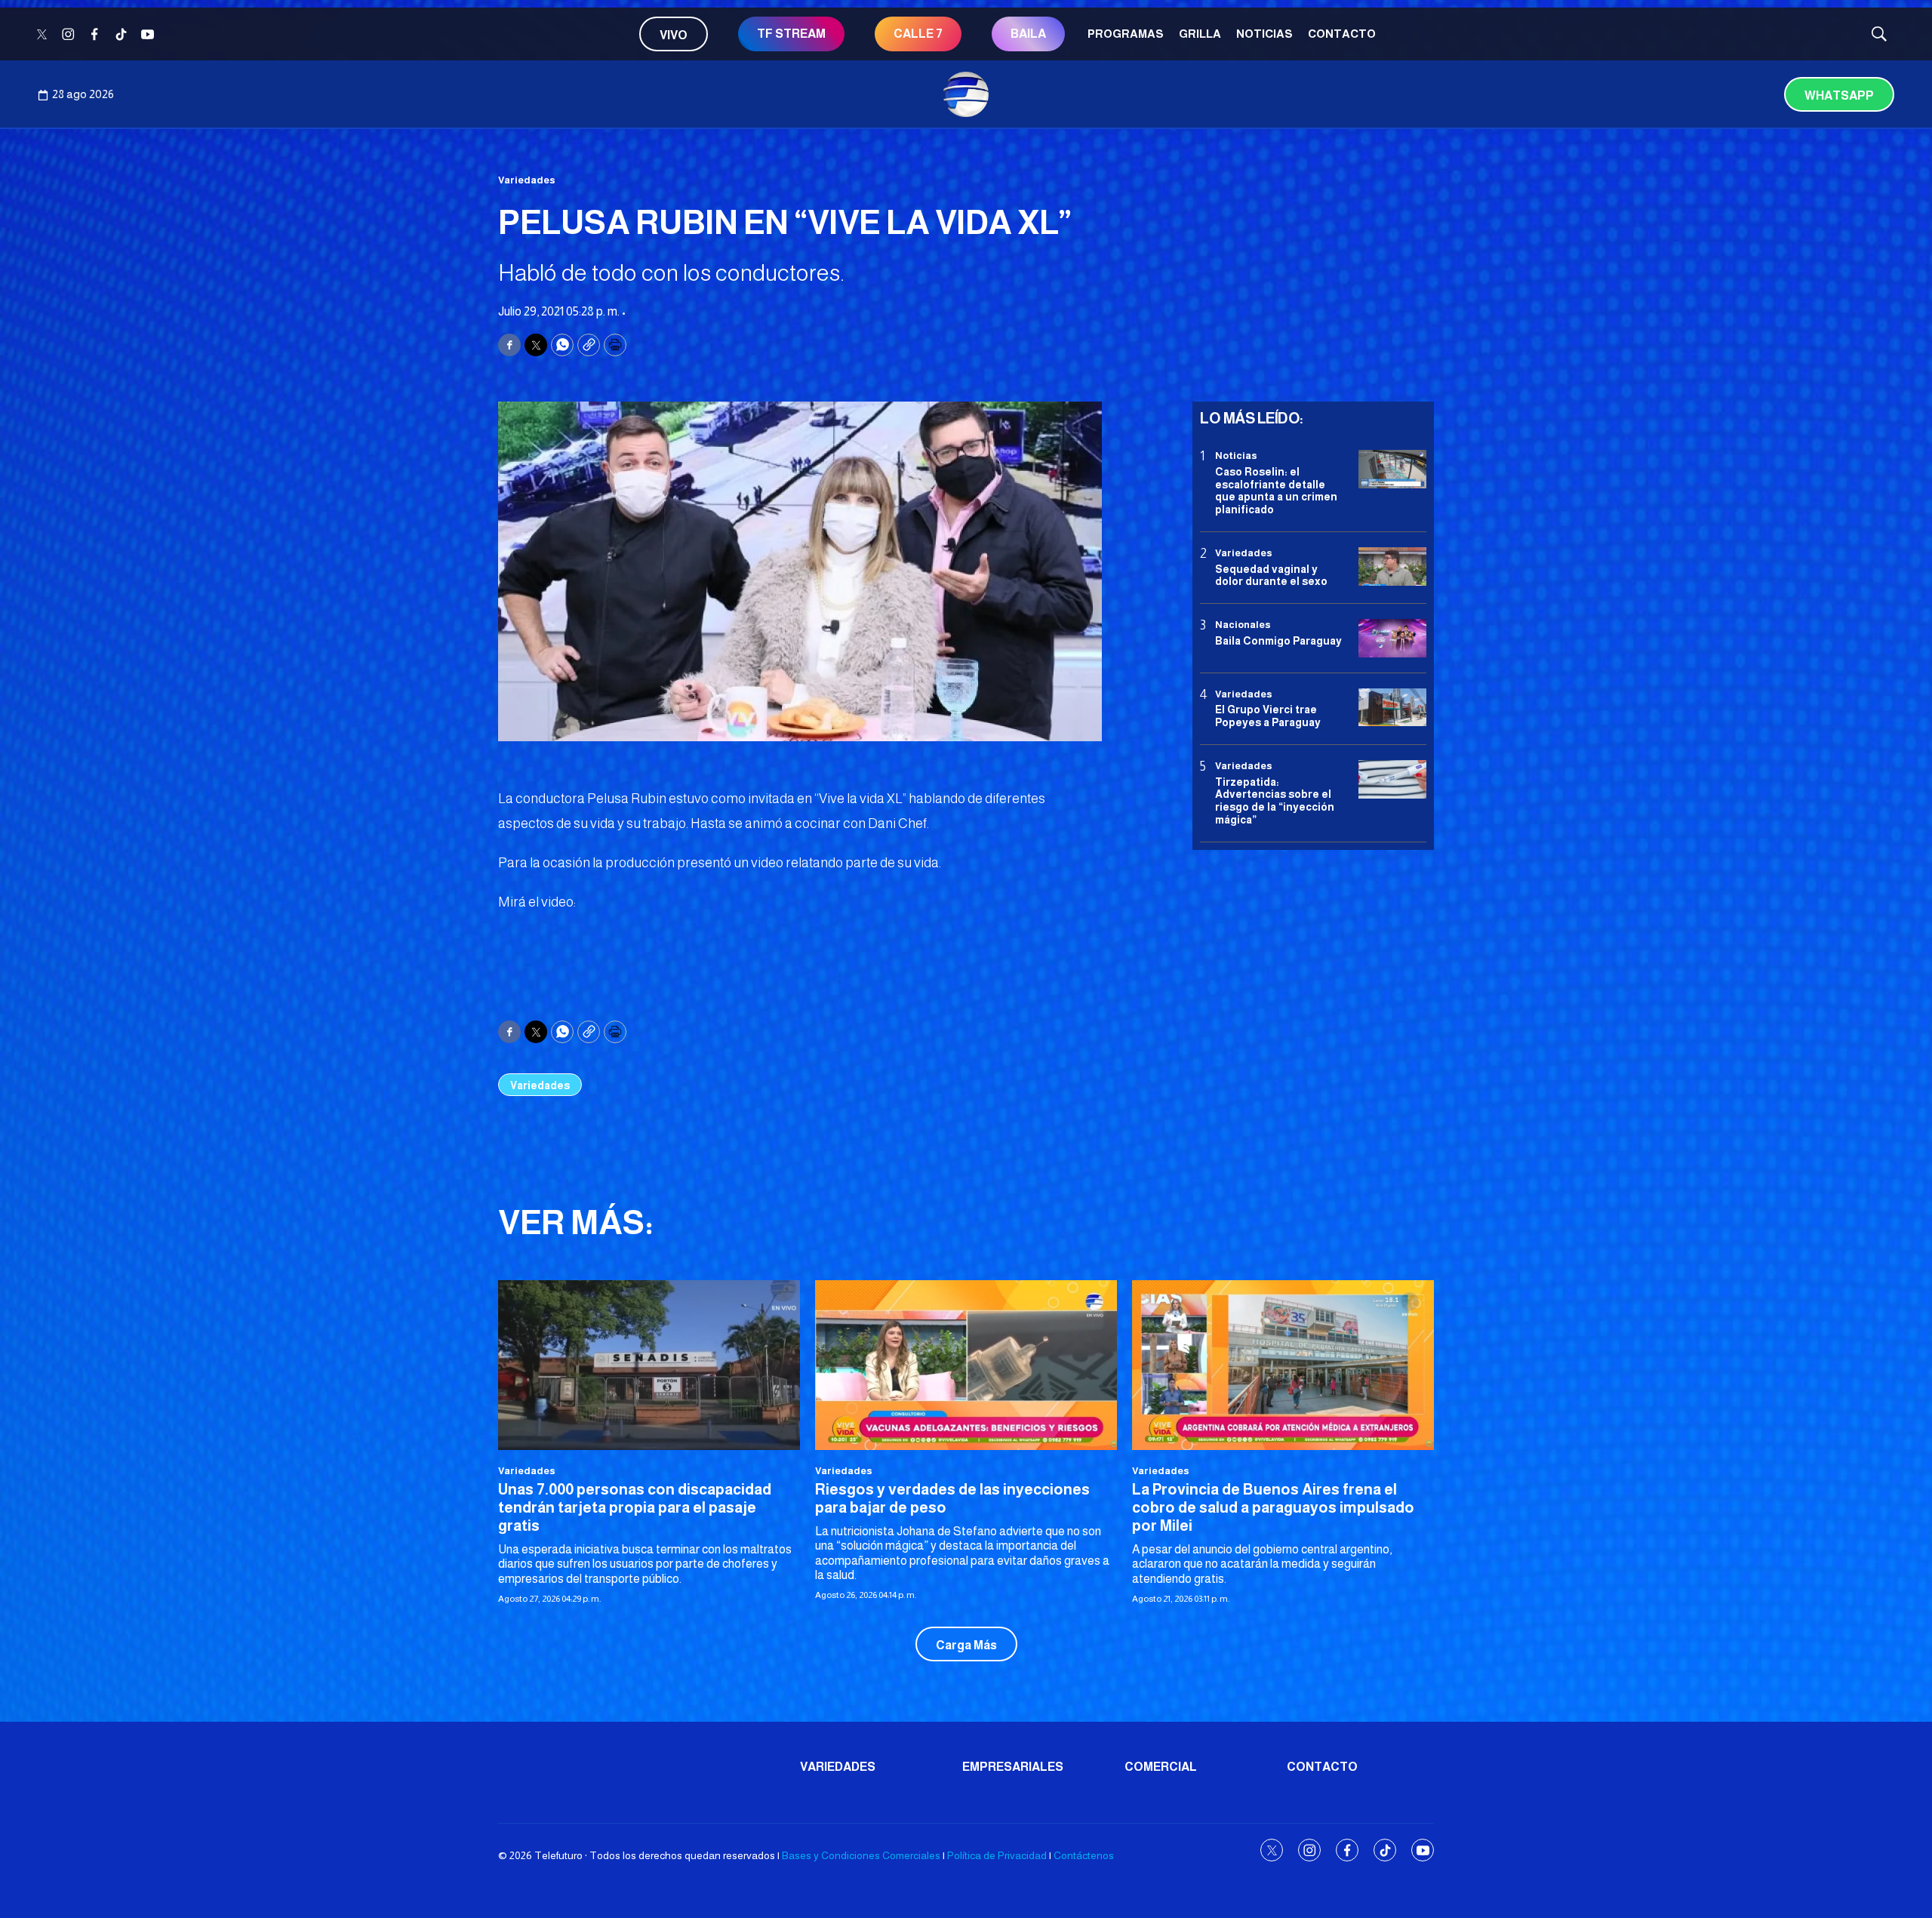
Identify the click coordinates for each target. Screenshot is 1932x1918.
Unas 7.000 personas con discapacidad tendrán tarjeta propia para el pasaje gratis (635, 1507)
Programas (1126, 34)
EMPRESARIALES (1013, 1767)
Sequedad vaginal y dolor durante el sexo (1271, 575)
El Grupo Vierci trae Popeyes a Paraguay (1268, 716)
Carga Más (966, 1645)
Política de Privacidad (997, 1855)
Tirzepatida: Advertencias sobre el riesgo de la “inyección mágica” (1275, 800)
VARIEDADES (838, 1767)
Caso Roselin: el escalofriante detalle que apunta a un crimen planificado (1276, 490)
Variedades (527, 180)
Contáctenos (1084, 1855)
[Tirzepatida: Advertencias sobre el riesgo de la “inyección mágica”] (1392, 779)
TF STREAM (791, 34)
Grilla (1200, 34)
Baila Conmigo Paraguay (1278, 640)
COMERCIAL (1161, 1767)
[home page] (966, 94)
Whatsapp (1839, 95)
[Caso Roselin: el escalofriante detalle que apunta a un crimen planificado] (1392, 469)
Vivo (674, 35)
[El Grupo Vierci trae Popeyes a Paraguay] (1392, 707)
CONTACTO (1342, 34)
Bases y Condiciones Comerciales (861, 1855)
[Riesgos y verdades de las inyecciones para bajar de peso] (966, 1365)
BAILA (1028, 34)
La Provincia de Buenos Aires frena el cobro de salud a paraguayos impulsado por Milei (1273, 1507)
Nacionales (1243, 625)
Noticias (1264, 34)
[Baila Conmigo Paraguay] (1392, 638)
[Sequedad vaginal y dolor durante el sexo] (1392, 566)
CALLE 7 (918, 34)
